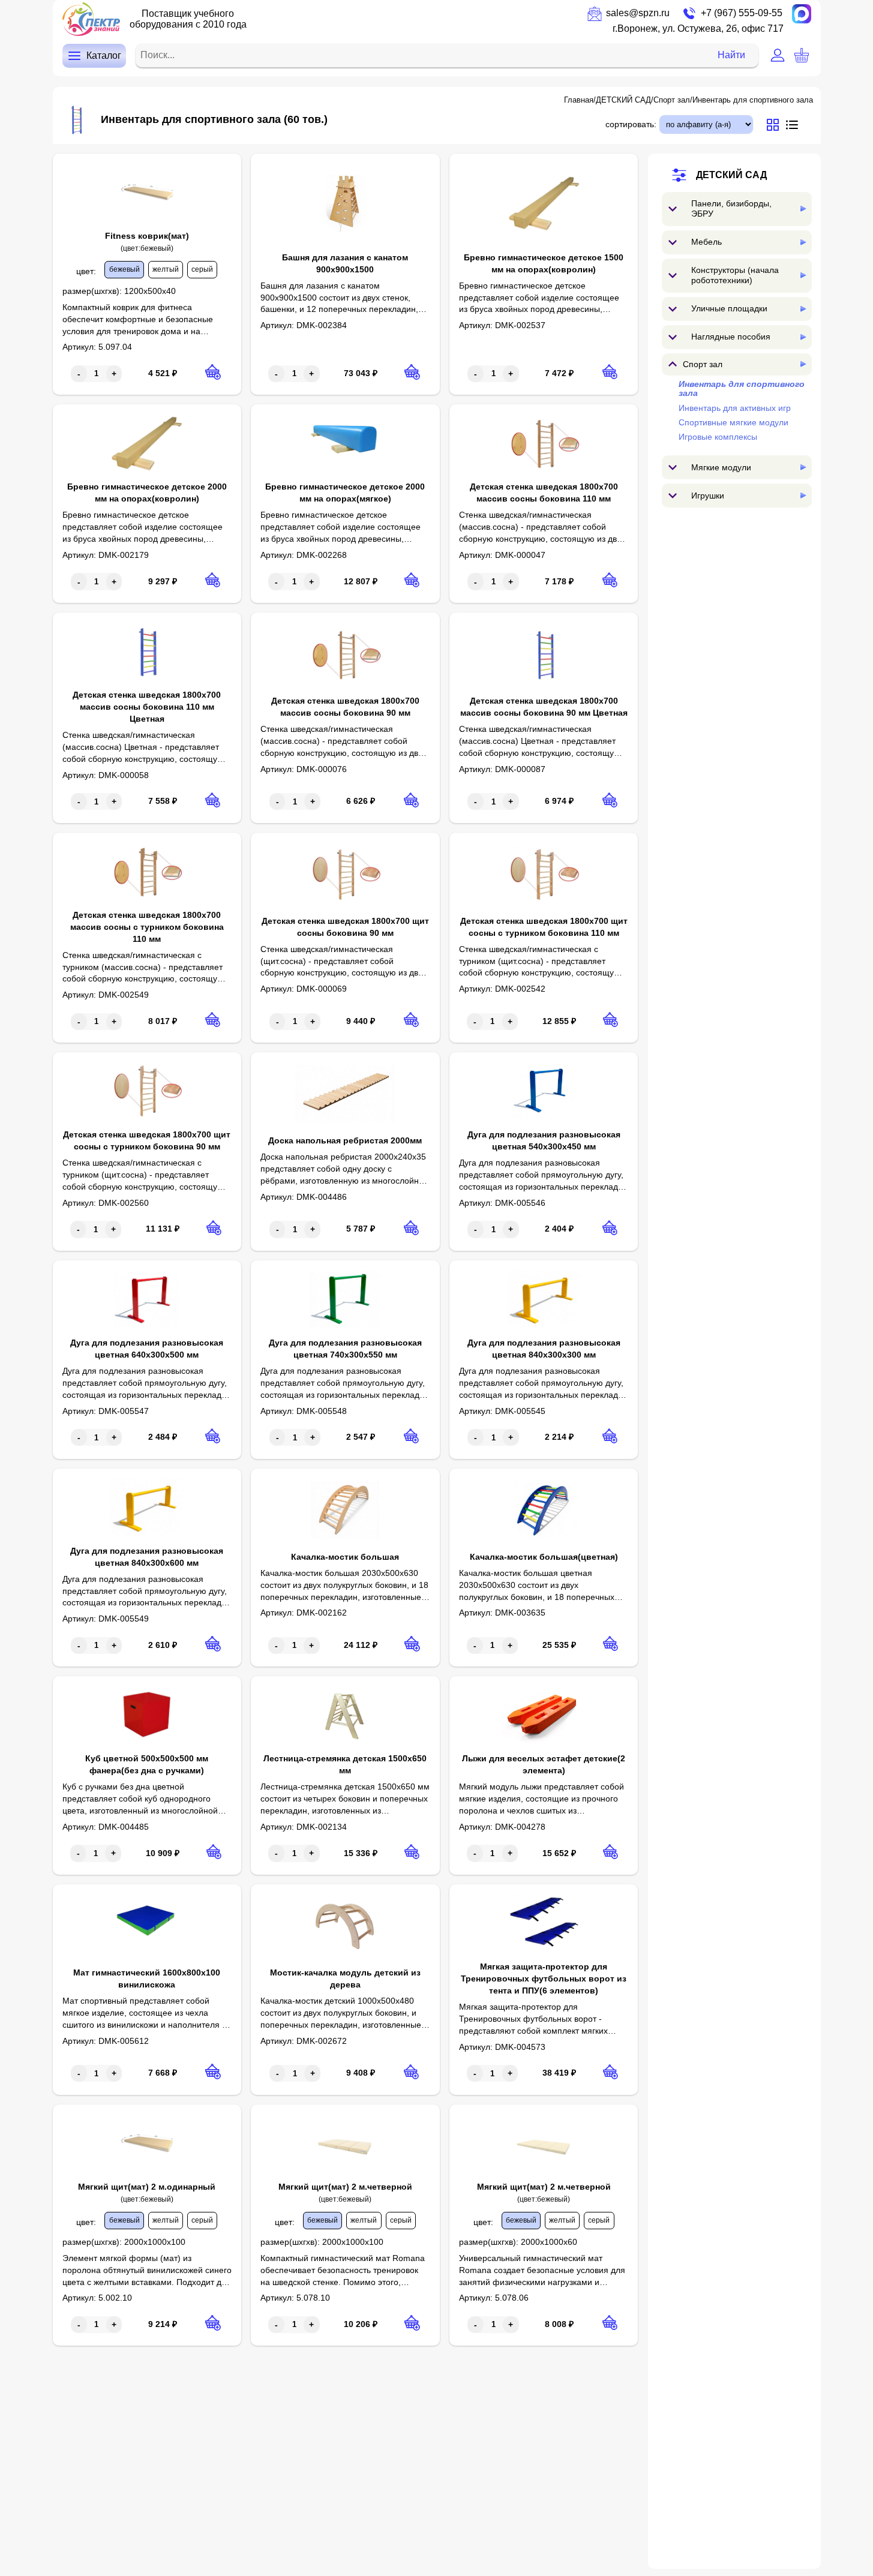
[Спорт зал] (803, 364)
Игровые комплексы (718, 437)
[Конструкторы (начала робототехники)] (803, 275)
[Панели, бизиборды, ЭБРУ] (803, 208)
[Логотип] (91, 19)
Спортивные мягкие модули (733, 422)
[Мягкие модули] (803, 467)
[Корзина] (802, 55)
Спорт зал (672, 100)
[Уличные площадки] (803, 309)
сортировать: (631, 124)
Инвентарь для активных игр (735, 407)
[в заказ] (213, 372)
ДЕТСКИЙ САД (623, 100)
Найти (731, 55)
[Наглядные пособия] (803, 337)
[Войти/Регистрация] (778, 55)
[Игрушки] (803, 495)
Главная (579, 100)
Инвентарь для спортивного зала (753, 100)
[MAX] (802, 14)
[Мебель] (803, 242)
